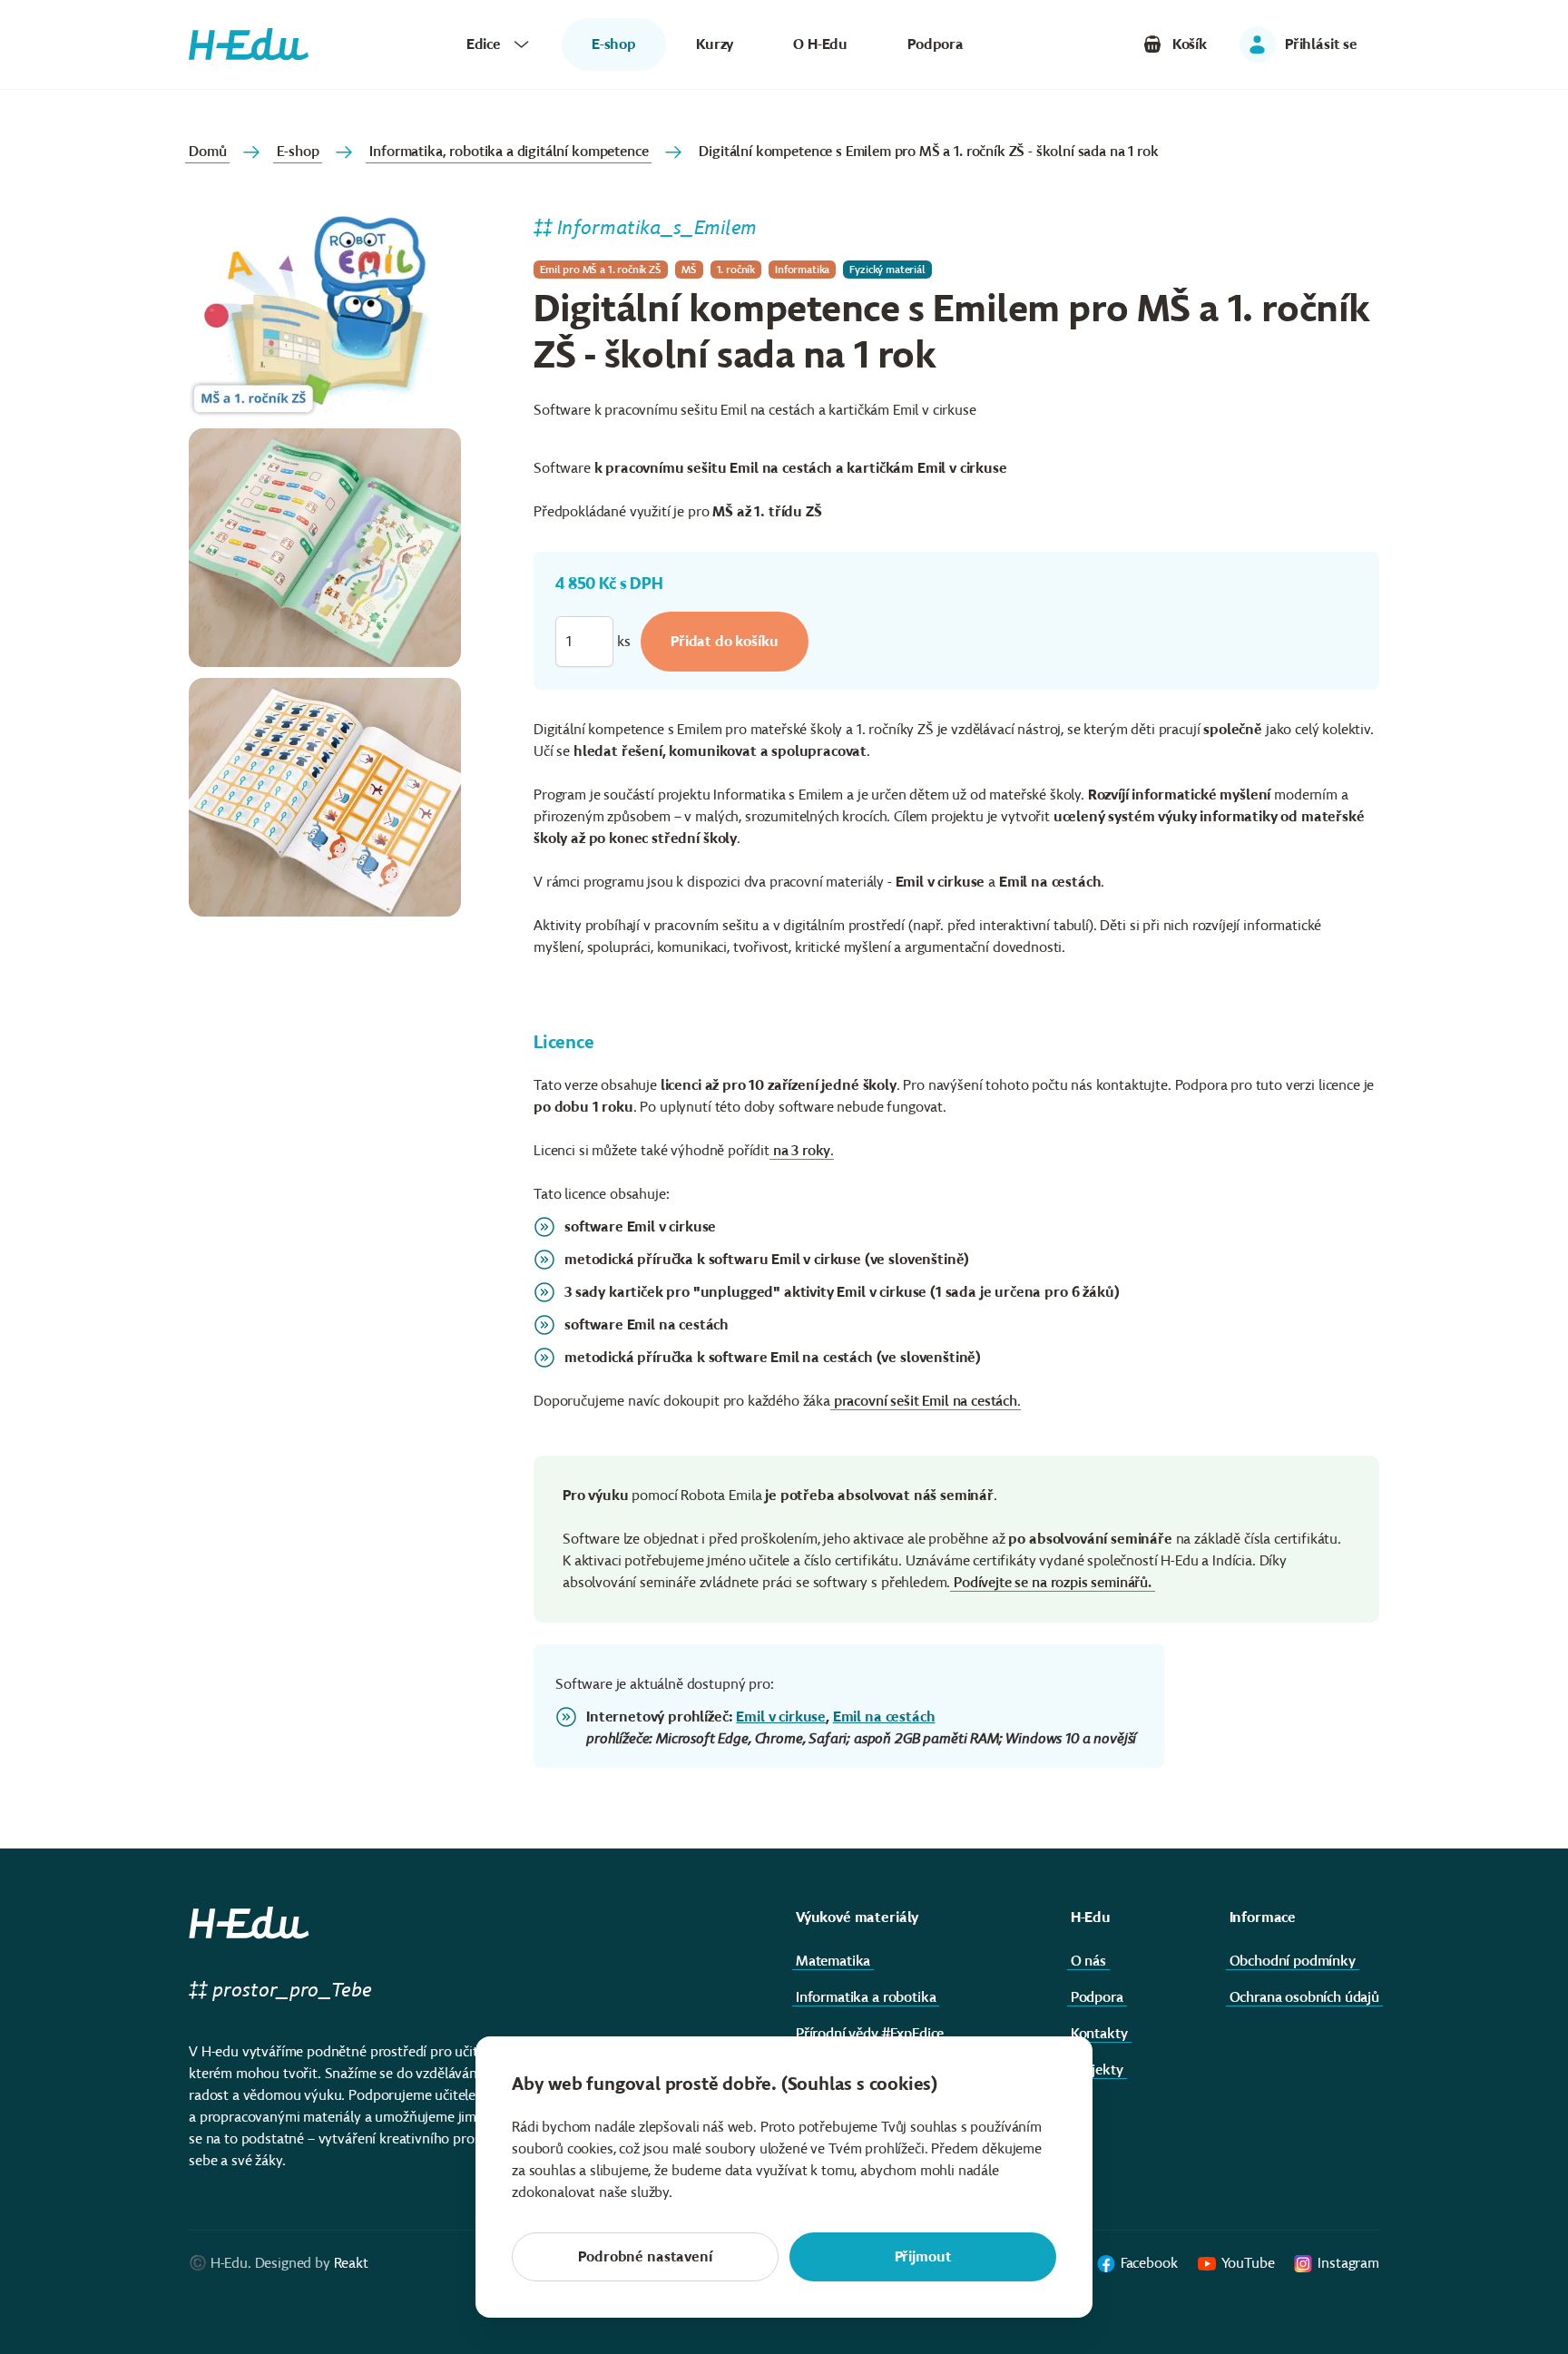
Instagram (1348, 2263)
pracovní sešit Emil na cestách (926, 1401)
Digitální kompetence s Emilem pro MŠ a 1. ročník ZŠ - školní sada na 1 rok (928, 151)
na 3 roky (802, 1150)
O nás (1088, 1961)
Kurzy (715, 44)
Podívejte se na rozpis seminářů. (1053, 1582)
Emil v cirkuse (781, 1716)
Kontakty (1099, 2033)
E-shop (298, 151)
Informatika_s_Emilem (657, 227)
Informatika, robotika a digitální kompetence (509, 151)
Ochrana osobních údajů (1304, 1997)
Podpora (936, 44)
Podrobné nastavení (645, 2256)
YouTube (1248, 2263)
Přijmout (923, 2256)
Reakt (351, 2263)
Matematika (833, 1961)
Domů (207, 151)
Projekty (1097, 2070)
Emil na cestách (884, 1716)
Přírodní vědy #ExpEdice (870, 2033)
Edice (484, 44)
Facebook (1149, 2263)
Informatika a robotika (866, 1997)
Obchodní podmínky (1293, 1961)
